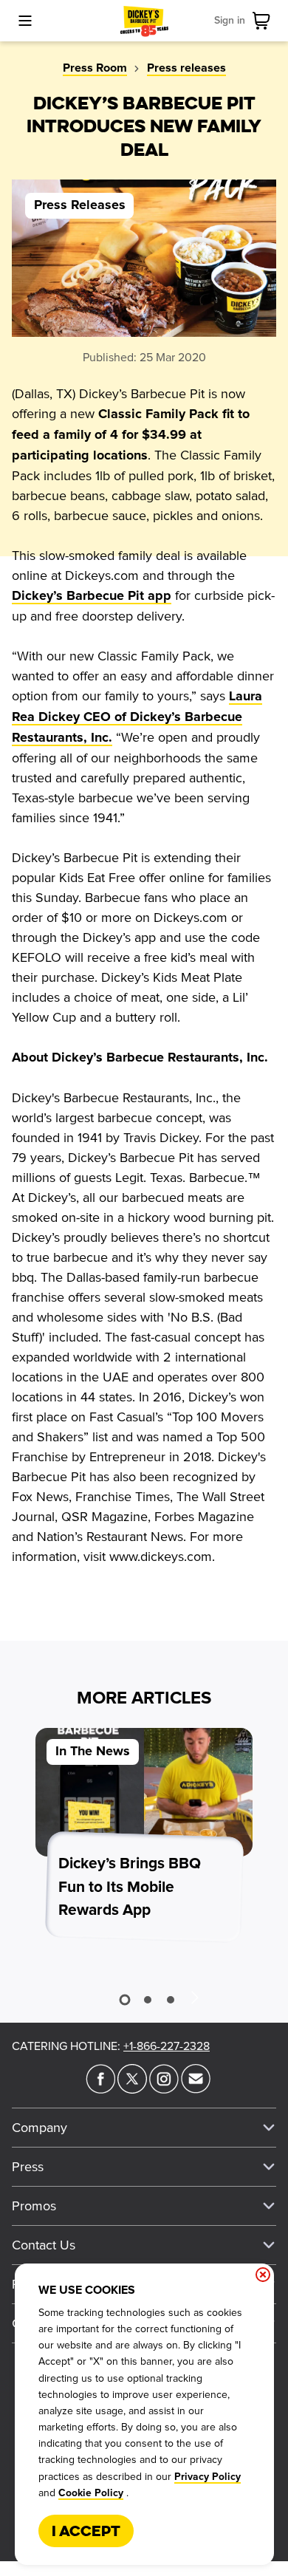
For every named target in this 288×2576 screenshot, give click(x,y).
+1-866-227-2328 (167, 2046)
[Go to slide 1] (124, 2000)
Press (28, 2167)
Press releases (186, 68)
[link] (264, 21)
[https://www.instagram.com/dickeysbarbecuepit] (164, 2089)
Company (40, 2128)
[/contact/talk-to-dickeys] (196, 2089)
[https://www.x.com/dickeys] (132, 2089)
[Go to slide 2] (148, 2000)
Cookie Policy (91, 2493)
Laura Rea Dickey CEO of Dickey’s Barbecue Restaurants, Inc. (137, 717)
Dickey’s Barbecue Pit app (92, 596)
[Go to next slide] (194, 1997)
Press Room (95, 68)
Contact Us (44, 2245)
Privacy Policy (208, 2477)
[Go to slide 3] (171, 2000)
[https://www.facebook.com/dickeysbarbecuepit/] (100, 2089)
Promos (34, 2206)
